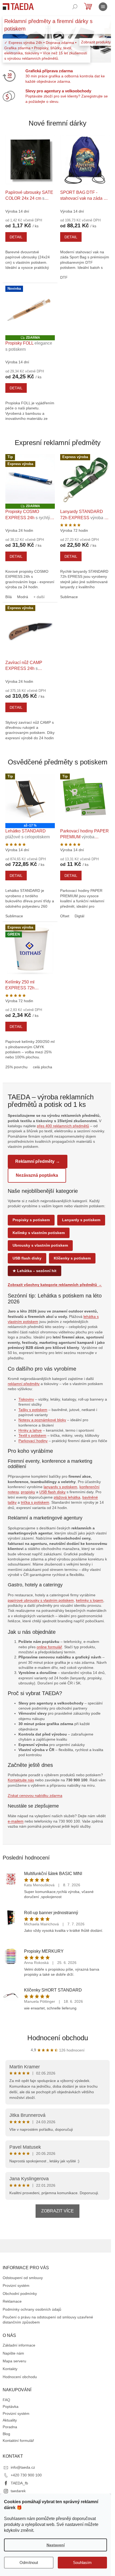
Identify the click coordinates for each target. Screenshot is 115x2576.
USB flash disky (27, 1258)
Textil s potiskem (32, 1435)
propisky (28, 1492)
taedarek (18, 2491)
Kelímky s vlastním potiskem (39, 1233)
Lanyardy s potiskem (81, 1220)
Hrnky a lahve (30, 1430)
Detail (16, 237)
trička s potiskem (35, 1502)
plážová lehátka (67, 1497)
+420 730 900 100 (26, 2475)
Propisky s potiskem (31, 1220)
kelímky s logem (90, 1600)
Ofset (65, 916)
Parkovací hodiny (33, 1441)
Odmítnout (29, 2562)
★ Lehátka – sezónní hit (34, 1271)
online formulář (49, 1647)
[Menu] (103, 7)
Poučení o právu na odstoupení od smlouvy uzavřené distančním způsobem (48, 2320)
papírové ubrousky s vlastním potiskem (41, 1600)
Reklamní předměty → (38, 1161)
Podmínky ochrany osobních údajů (32, 2309)
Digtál (79, 916)
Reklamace (12, 2301)
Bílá (9, 597)
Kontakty (10, 2369)
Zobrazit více (57, 2211)
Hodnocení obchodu (58, 2038)
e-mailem (16, 1821)
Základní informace (19, 2345)
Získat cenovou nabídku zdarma (35, 1796)
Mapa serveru (14, 2361)
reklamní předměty (24, 1384)
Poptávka (11, 2407)
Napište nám (13, 2353)
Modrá (23, 597)
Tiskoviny (26, 1399)
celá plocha (43, 1067)
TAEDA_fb (19, 2483)
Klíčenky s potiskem (72, 1258)
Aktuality (10, 2420)
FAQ (6, 2400)
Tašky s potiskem (33, 1410)
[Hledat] (75, 7)
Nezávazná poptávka (37, 1175)
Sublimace (69, 597)
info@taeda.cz (23, 2467)
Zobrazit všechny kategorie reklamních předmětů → (55, 1285)
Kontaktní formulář (18, 2441)
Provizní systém (16, 2285)
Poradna (10, 2427)
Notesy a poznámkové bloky (42, 1420)
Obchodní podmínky (20, 2294)
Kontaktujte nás (21, 1780)
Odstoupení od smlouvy (23, 2278)
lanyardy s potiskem (60, 1487)
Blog (6, 2434)
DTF (64, 277)
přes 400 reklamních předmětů (63, 1126)
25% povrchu (16, 1067)
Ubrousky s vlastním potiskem (40, 1245)
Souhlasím (82, 2562)
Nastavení (56, 2545)
